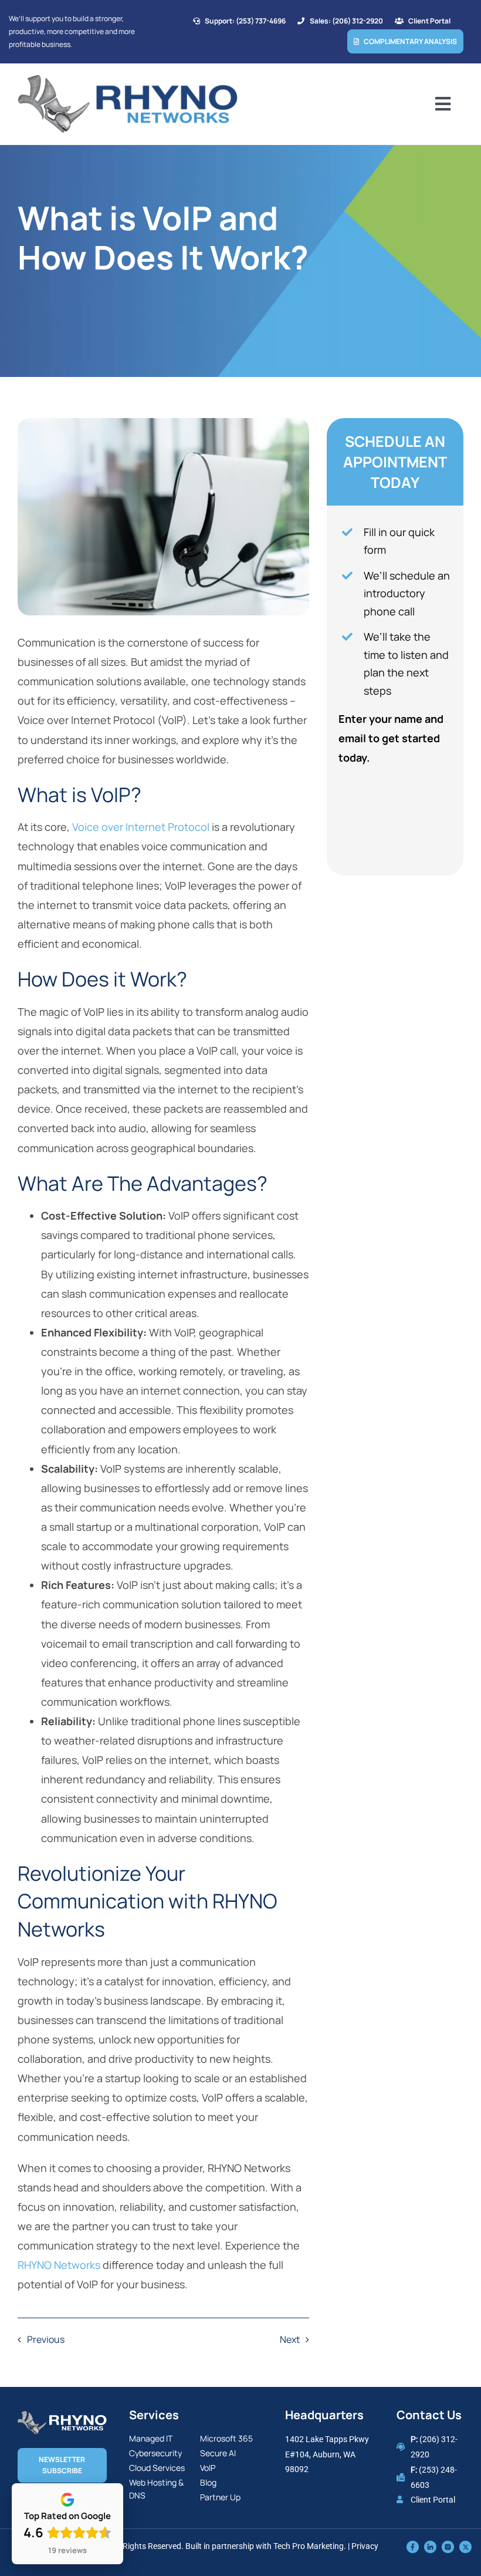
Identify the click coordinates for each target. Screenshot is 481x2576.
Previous (46, 2339)
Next (290, 2339)
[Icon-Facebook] (413, 2546)
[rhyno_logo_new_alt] (62, 2416)
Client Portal (433, 2500)
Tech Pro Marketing (309, 2546)
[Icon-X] (465, 2546)
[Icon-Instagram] (448, 2546)
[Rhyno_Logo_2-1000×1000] (128, 79)
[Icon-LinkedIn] (430, 2546)
